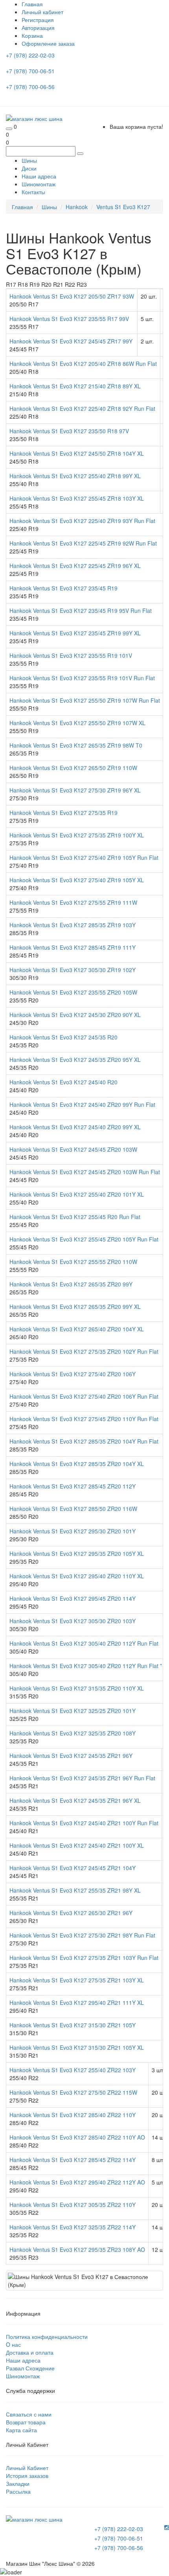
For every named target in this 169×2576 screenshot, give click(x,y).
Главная (22, 207)
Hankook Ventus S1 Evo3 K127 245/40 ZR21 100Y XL (77, 1845)
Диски (29, 168)
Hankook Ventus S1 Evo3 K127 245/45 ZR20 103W (73, 1149)
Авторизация (38, 28)
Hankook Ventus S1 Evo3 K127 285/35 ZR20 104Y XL (77, 1464)
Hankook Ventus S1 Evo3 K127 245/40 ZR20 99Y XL (75, 1127)
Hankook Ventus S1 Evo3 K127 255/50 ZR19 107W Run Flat (85, 700)
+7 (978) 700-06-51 (31, 71)
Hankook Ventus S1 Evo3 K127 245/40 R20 (63, 1082)
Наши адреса (39, 176)
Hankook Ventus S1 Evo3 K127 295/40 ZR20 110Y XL (77, 1576)
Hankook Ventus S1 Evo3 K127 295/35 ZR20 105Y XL (77, 1553)
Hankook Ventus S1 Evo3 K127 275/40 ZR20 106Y (73, 1374)
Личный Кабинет (27, 2468)
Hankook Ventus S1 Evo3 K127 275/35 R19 (63, 813)
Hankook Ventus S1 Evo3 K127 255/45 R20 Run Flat (75, 1217)
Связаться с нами (29, 2414)
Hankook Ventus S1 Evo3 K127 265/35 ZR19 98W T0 (76, 745)
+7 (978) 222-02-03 (31, 55)
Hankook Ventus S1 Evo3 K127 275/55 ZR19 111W (73, 902)
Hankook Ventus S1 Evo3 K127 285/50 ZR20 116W (73, 1509)
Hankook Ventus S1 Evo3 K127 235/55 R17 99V (69, 319)
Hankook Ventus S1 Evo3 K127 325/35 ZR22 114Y (73, 2227)
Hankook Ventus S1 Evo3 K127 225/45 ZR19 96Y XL (75, 566)
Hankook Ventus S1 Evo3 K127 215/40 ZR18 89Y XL (75, 386)
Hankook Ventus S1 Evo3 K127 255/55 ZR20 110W (73, 1262)
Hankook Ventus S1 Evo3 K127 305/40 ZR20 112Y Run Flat (84, 1643)
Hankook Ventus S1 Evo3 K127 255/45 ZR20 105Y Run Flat (84, 1239)
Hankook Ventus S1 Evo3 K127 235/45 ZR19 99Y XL (75, 633)
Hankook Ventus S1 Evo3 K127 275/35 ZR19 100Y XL (77, 835)
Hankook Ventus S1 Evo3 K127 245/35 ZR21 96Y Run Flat (82, 1778)
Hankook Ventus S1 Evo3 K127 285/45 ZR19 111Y (73, 947)
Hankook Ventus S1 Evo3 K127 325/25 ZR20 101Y (73, 1711)
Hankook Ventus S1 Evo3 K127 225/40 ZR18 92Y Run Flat (82, 408)
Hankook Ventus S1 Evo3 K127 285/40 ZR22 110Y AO (77, 2137)
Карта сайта (21, 2430)
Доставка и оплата (30, 2352)
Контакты (33, 192)
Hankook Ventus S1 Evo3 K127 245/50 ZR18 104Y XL (77, 453)
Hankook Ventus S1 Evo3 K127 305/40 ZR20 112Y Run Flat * (86, 1666)
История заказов (27, 2476)
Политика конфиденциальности (47, 2337)
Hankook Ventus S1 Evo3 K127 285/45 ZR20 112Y (73, 1486)
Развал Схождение (30, 2368)
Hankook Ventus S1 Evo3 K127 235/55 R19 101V (71, 655)
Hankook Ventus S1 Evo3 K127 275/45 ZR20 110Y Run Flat (84, 1419)
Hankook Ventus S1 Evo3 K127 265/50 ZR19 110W (73, 768)
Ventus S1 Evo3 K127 (123, 207)
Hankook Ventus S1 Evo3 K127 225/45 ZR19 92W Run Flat (83, 543)
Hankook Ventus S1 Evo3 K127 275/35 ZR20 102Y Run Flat (84, 1351)
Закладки (18, 2483)
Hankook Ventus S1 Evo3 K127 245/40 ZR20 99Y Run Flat (82, 1104)
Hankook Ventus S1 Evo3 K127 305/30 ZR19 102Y (73, 970)
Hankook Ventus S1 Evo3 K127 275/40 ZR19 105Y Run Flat (84, 857)
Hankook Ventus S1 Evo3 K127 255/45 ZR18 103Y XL (77, 498)
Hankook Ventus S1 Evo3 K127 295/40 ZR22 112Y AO (77, 2182)
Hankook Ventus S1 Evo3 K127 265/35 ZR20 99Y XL (75, 1307)
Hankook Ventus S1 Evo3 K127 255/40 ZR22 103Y (73, 2070)
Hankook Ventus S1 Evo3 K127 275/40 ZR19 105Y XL (77, 880)
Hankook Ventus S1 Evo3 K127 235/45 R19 (63, 588)
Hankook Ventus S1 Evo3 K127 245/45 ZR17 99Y (71, 341)
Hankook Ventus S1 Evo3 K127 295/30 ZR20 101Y (73, 1531)
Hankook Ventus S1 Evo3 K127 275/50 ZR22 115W (73, 2092)
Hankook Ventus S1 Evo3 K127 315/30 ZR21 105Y (73, 2025)
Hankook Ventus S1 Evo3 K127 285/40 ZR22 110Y (73, 2115)
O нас (13, 2344)
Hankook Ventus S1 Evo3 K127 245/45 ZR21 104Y (73, 1868)
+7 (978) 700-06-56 (31, 87)
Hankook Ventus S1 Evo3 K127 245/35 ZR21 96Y (71, 1756)
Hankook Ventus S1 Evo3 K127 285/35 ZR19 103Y (73, 925)
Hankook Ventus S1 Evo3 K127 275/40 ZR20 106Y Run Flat (84, 1396)
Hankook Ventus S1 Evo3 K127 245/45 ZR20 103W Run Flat (85, 1172)
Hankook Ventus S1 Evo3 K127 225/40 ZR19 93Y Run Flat (82, 521)
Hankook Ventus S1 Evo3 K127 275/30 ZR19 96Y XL (75, 790)
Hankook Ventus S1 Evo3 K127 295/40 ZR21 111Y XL (77, 2003)
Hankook (77, 207)
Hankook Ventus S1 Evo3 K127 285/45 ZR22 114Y (73, 2160)
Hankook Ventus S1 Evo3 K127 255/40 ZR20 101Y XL (77, 1194)
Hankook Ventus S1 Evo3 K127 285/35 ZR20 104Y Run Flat (84, 1441)
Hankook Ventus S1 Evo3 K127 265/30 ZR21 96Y (71, 1913)
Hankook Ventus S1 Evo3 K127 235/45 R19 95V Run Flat (81, 611)
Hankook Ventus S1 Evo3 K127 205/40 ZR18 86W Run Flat (83, 364)
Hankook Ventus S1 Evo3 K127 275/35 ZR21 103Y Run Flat (84, 1958)
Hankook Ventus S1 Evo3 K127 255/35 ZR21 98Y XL (75, 1890)
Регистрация (38, 20)
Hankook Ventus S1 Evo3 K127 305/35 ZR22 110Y (73, 2205)
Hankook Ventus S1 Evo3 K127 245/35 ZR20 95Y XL (75, 1060)
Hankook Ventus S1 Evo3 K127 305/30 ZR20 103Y (73, 1621)
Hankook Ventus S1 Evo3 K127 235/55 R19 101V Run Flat (82, 678)
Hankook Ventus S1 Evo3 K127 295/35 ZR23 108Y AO (77, 2249)
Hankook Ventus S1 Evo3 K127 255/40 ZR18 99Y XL (75, 476)
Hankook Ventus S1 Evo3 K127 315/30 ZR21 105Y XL (77, 2047)
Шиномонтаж (39, 184)
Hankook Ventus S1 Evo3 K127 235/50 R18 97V (69, 431)
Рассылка (18, 2491)
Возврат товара (26, 2422)
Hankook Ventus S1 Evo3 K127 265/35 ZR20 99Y (71, 1284)
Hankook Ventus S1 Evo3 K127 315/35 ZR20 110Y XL (77, 1688)
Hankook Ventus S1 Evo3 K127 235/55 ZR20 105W (73, 992)
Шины (29, 160)
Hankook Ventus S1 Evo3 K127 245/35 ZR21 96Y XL (75, 1800)
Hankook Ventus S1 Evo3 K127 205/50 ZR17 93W (72, 296)
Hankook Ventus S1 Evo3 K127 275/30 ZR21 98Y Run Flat (82, 1935)
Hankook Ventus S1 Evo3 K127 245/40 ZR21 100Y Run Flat (84, 1823)
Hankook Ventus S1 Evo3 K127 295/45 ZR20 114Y (73, 1598)
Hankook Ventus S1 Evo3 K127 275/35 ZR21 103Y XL (77, 1980)
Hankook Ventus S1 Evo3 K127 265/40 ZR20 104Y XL (77, 1329)
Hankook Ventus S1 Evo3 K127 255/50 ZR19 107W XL (77, 723)
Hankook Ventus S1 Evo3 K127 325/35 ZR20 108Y (73, 1733)
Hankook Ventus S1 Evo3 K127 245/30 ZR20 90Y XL (75, 1015)
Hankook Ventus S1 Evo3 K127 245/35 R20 (63, 1037)
